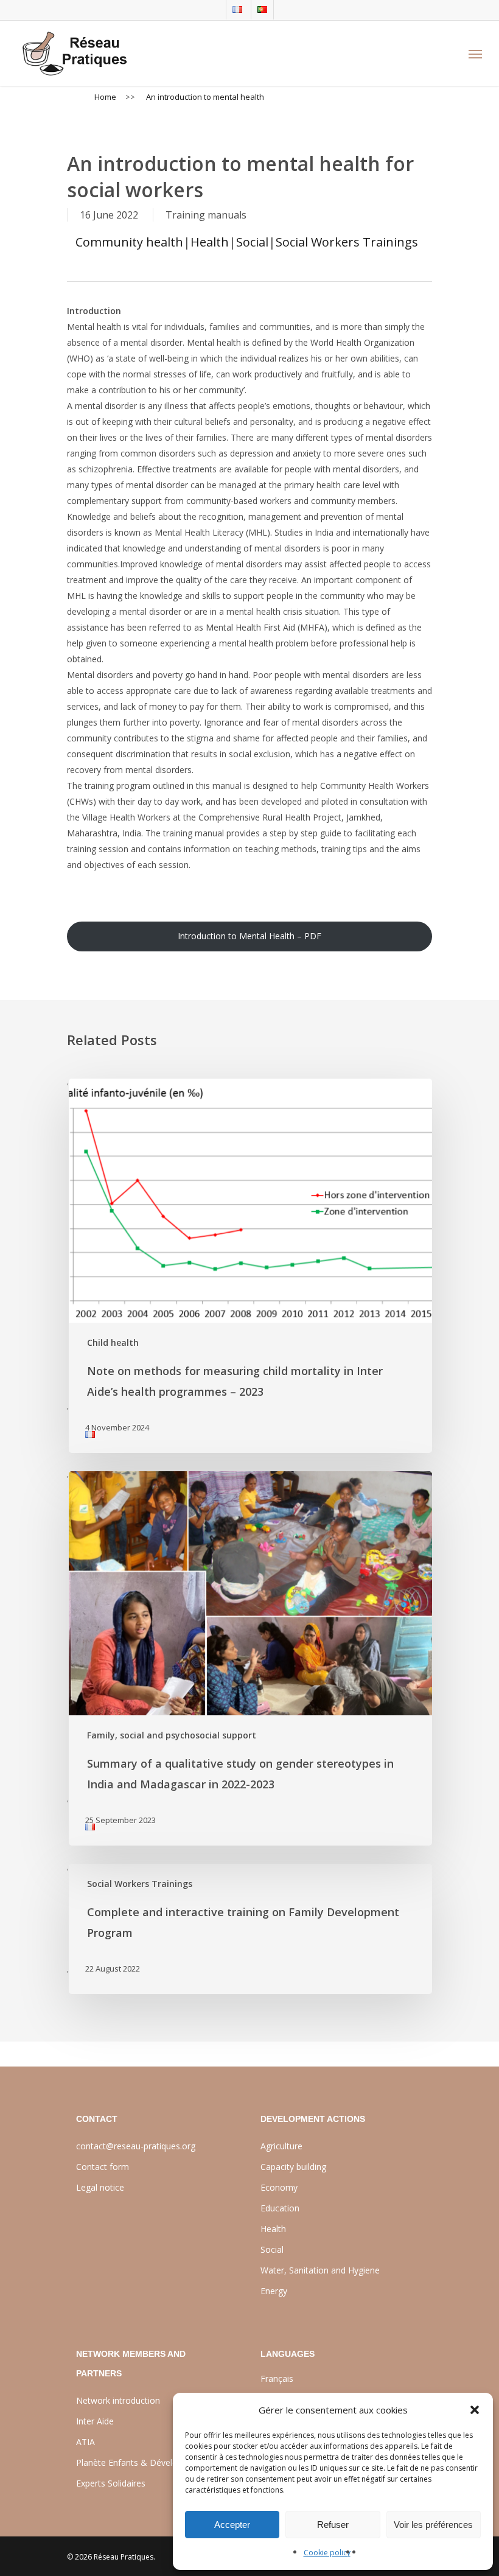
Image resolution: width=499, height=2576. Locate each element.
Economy (279, 2187)
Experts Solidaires (111, 2483)
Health (210, 242)
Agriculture (281, 2146)
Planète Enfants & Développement (145, 2462)
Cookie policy (327, 2553)
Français (277, 2378)
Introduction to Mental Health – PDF (249, 936)
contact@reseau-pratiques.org (136, 2146)
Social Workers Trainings (347, 242)
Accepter (232, 2525)
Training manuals (206, 215)
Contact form (103, 2167)
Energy (274, 2291)
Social (252, 242)
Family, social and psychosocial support (172, 1735)
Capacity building (293, 2167)
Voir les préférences (433, 2525)
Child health (113, 1342)
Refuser (333, 2525)
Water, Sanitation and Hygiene (320, 2270)
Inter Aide (95, 2421)
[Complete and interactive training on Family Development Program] (249, 1929)
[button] (475, 2410)
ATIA (85, 2442)
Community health (129, 242)
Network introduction (118, 2400)
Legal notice (100, 2187)
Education (280, 2208)
